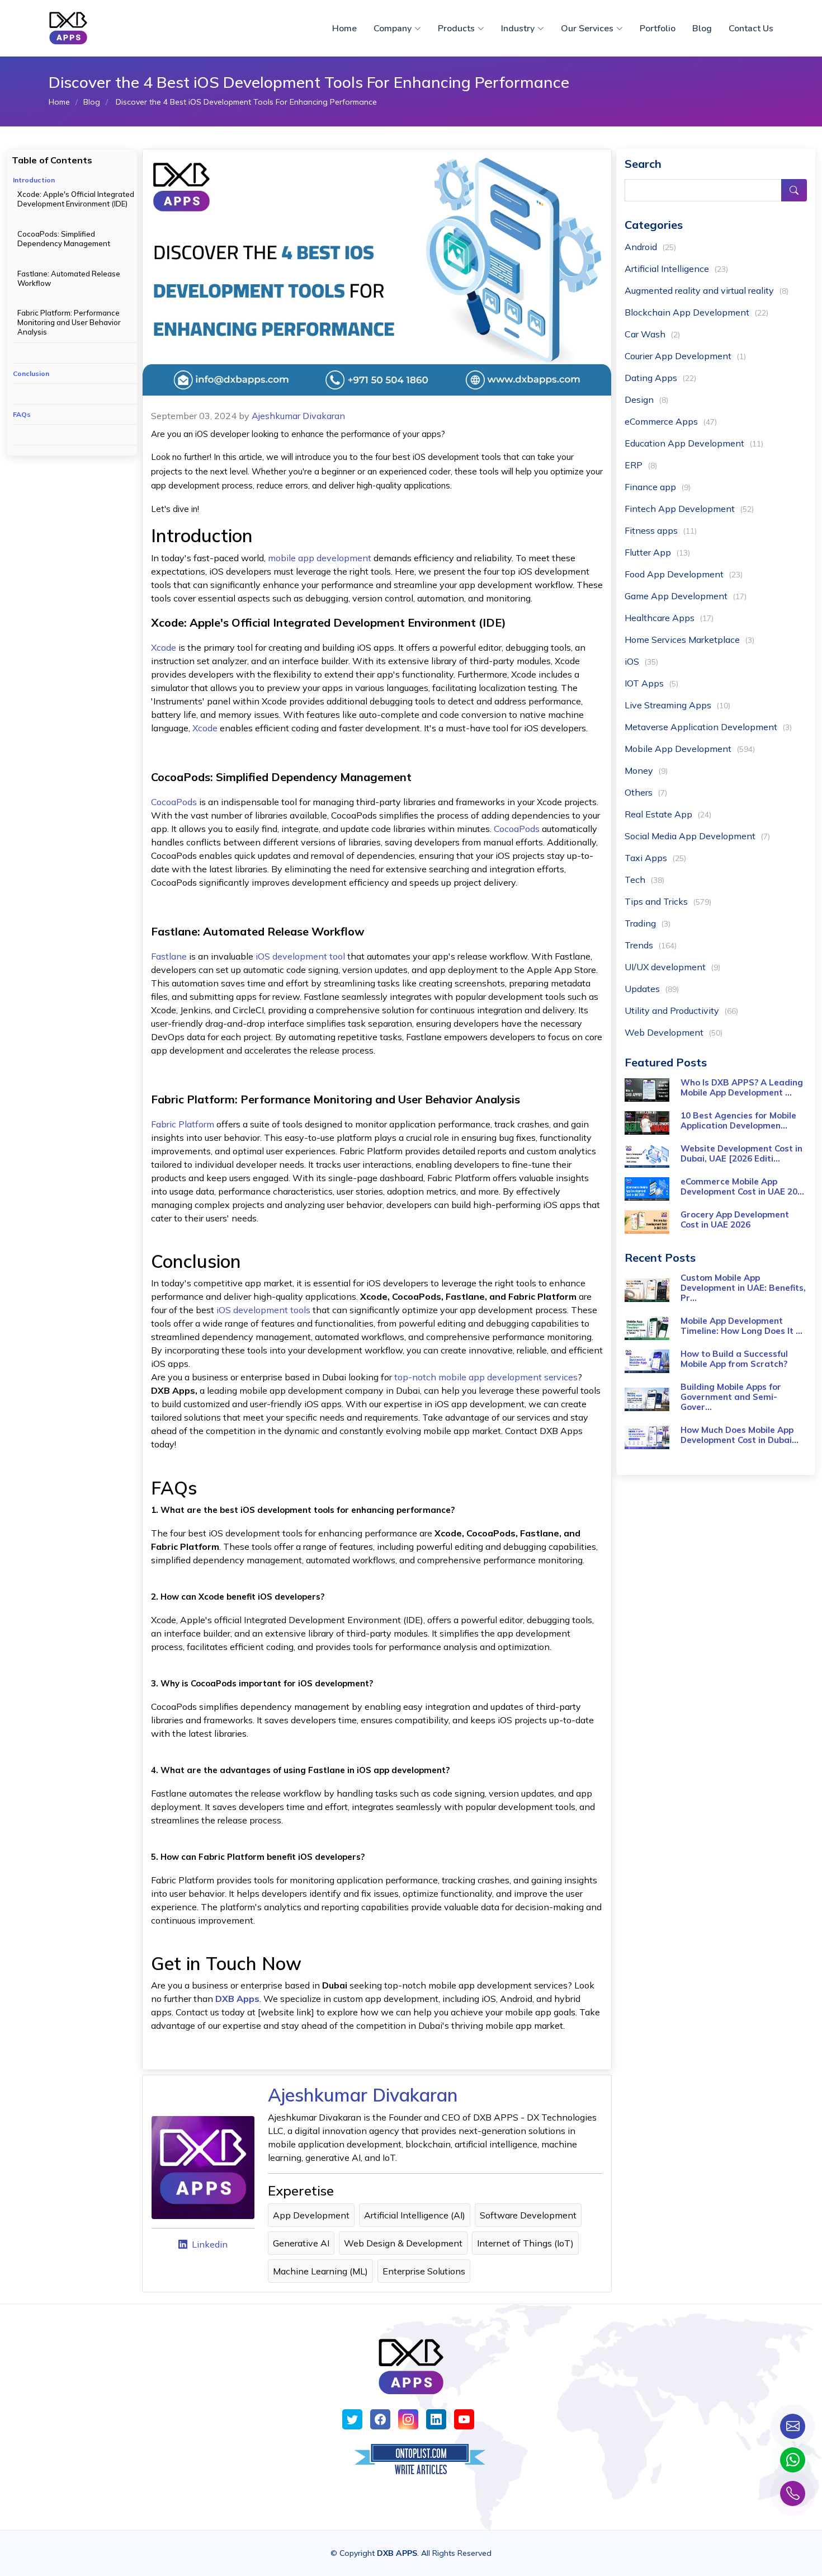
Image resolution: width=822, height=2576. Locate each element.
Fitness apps (661, 530)
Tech (644, 880)
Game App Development (686, 596)
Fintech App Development (689, 509)
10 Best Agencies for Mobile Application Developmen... (738, 1120)
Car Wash (652, 334)
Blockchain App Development (696, 312)
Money (646, 770)
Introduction (34, 180)
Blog (702, 29)
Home (344, 29)
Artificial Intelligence (676, 269)
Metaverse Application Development (708, 727)
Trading (648, 923)
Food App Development (684, 574)
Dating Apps (660, 378)
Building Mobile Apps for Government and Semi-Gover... (731, 1397)
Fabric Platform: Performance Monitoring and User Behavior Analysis (69, 322)
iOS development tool (300, 956)
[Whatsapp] (793, 2460)
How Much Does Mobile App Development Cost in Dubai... (740, 1435)
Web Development (674, 1032)
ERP (641, 465)
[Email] (793, 2426)
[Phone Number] (793, 2493)
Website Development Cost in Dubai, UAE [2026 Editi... (741, 1153)
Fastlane (170, 956)
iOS (641, 661)
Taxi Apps (655, 858)
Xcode (164, 647)
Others (646, 792)
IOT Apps (651, 683)
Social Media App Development (697, 836)
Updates (652, 989)
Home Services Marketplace (689, 640)
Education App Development (694, 443)
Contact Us (751, 29)
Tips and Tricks (668, 901)
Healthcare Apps (669, 618)
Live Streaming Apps (677, 705)
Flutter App (657, 552)
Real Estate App (668, 814)
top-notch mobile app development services (486, 1377)
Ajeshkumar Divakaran (298, 416)
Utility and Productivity (681, 1010)
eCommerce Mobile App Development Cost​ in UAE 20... (742, 1186)
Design (646, 399)
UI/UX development (672, 967)
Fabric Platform (183, 1124)
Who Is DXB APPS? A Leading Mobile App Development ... (742, 1087)
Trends (651, 945)
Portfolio (658, 29)
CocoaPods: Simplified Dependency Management (64, 239)
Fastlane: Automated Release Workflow (69, 278)
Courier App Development (685, 356)
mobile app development (321, 558)
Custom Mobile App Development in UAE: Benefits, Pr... (743, 1288)
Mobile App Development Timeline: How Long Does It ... (741, 1326)
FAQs (22, 414)
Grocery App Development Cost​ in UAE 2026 (735, 1219)
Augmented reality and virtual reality (707, 290)
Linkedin (210, 2244)
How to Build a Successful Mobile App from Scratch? (734, 1359)
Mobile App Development (690, 749)
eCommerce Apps (671, 421)
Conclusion (31, 373)
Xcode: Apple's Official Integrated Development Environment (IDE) (76, 199)
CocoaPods (174, 802)
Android (650, 247)
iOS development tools (264, 1310)
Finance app (658, 487)
